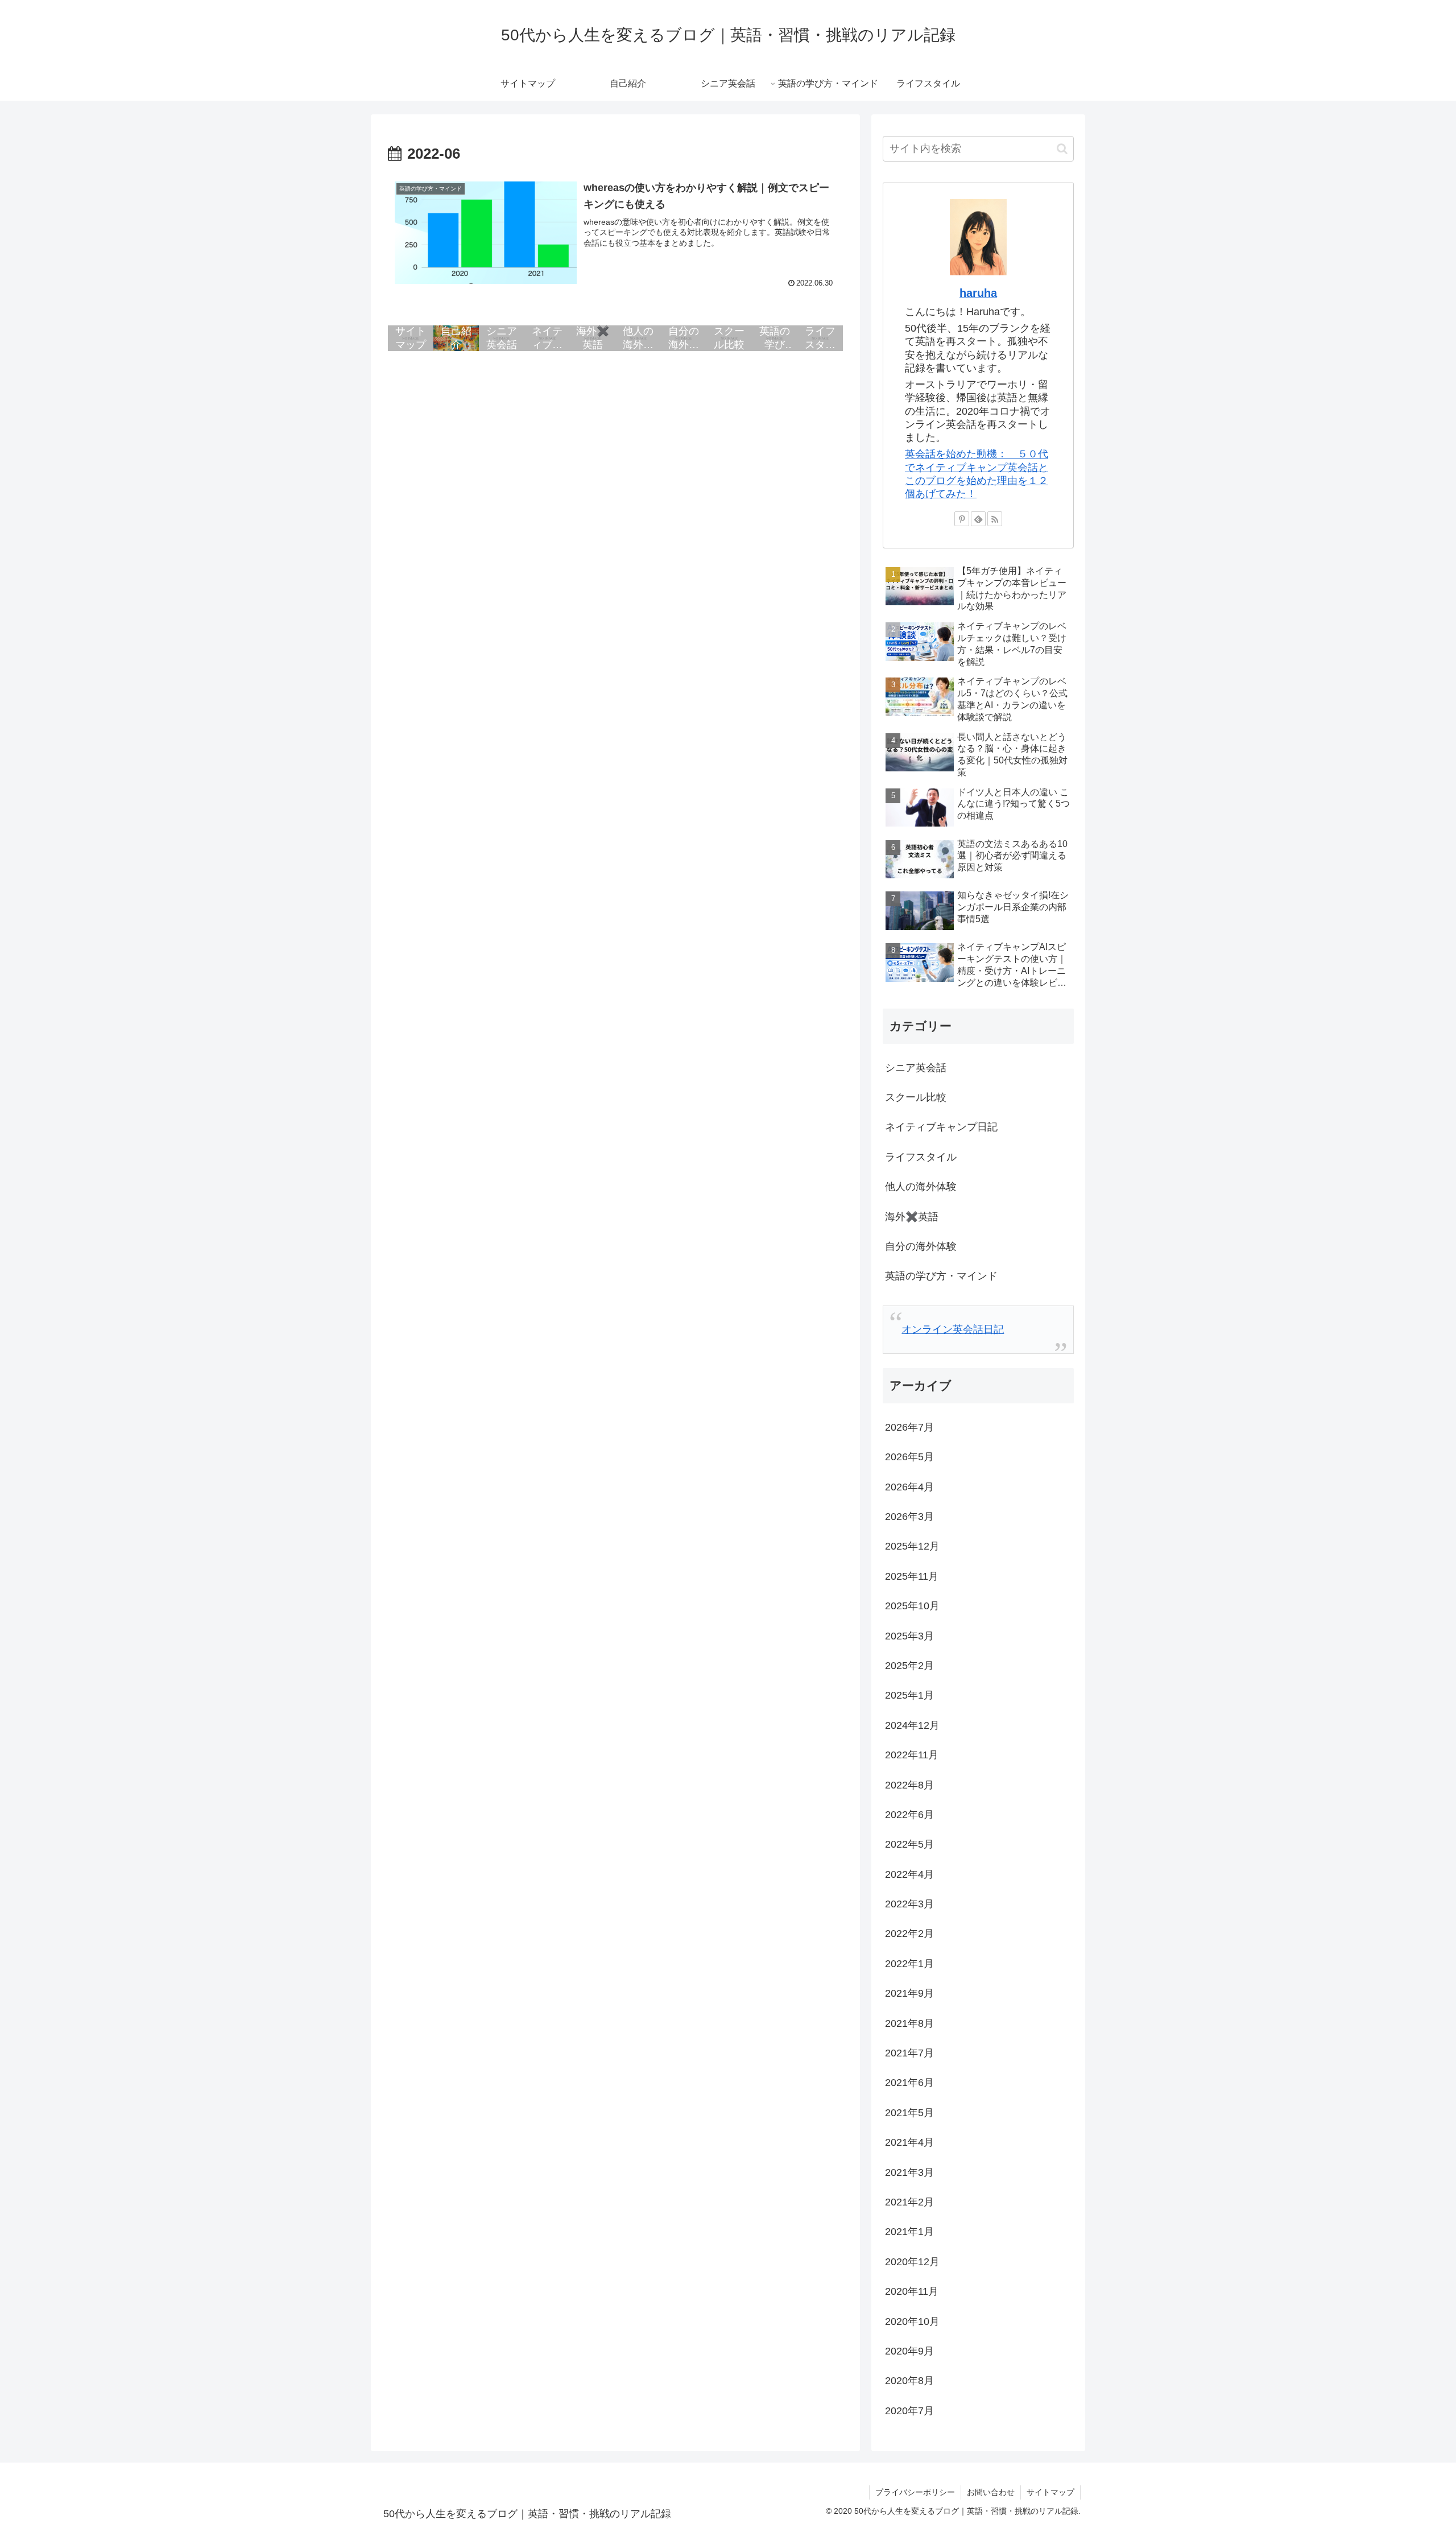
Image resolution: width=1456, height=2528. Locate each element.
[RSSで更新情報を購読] (995, 519)
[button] (1062, 149)
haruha (978, 293)
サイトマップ (1050, 2492)
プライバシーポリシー (915, 2492)
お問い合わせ (991, 2492)
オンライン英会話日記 (953, 1329)
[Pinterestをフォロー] (962, 519)
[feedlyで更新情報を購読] (978, 519)
